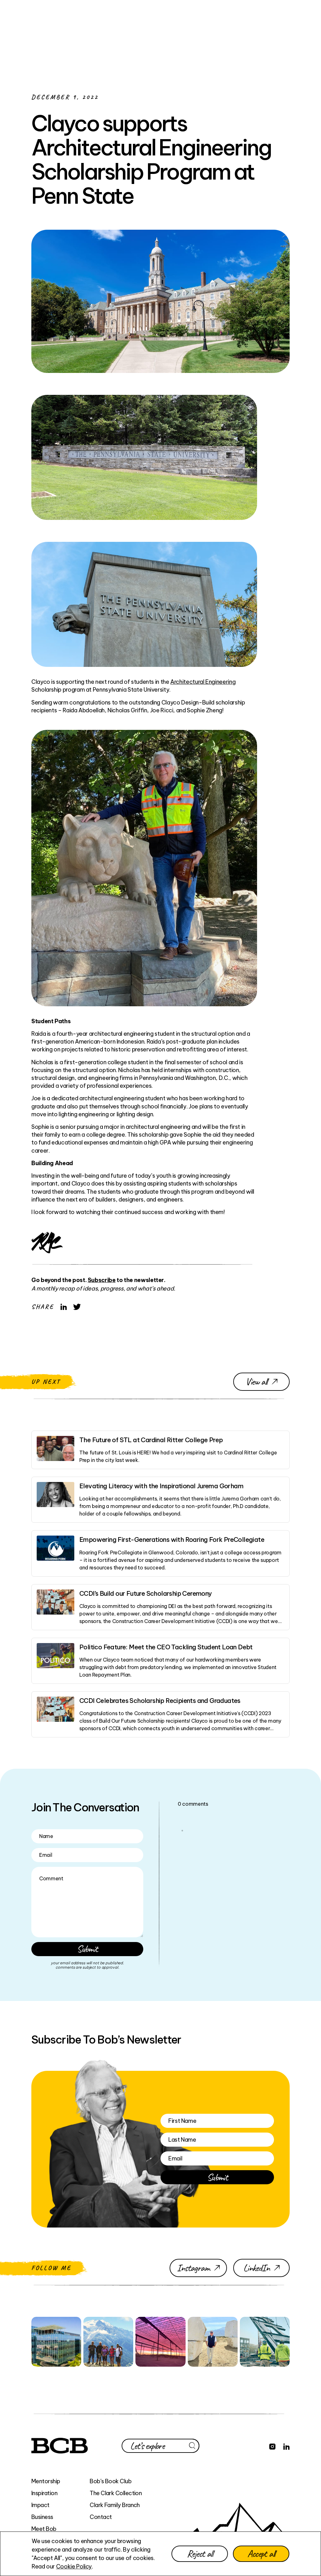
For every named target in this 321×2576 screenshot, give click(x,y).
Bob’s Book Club (111, 2481)
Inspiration (44, 2493)
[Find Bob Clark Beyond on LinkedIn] (287, 2446)
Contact (101, 2517)
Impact (40, 2505)
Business (42, 2517)
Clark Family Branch (115, 2505)
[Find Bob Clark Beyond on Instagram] (272, 2446)
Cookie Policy (74, 2566)
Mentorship (46, 2481)
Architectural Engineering (203, 682)
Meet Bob (44, 2529)
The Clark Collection (116, 2493)
